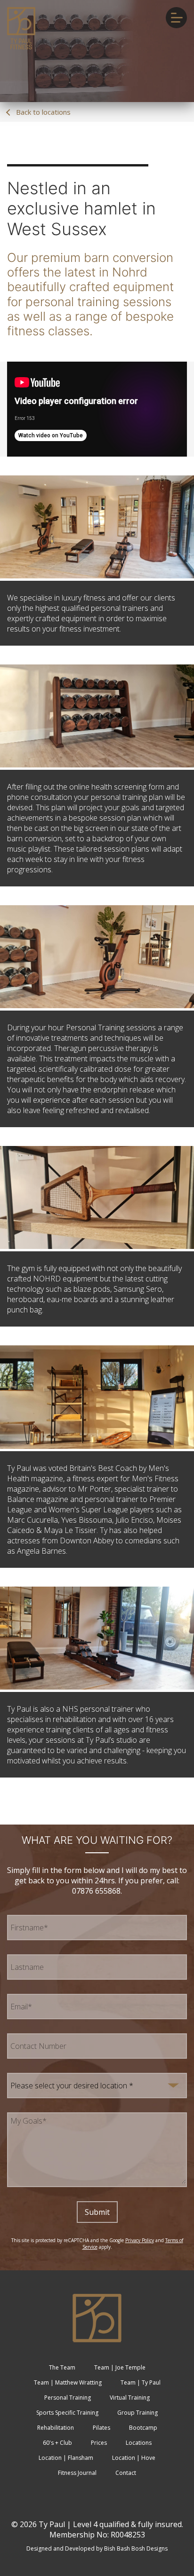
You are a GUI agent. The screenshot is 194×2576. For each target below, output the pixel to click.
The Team (62, 2367)
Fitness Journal (77, 2473)
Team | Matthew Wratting (68, 2382)
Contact (126, 2473)
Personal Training (68, 2398)
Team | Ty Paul (141, 2382)
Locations (139, 2443)
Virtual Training (130, 2398)
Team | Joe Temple (120, 2367)
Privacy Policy (140, 2240)
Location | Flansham (66, 2458)
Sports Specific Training (67, 2413)
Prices (99, 2443)
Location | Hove (134, 2458)
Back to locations (42, 112)
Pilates (101, 2428)
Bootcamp (143, 2428)
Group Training (137, 2413)
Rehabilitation (56, 2428)
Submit (97, 2212)
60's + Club (57, 2443)
